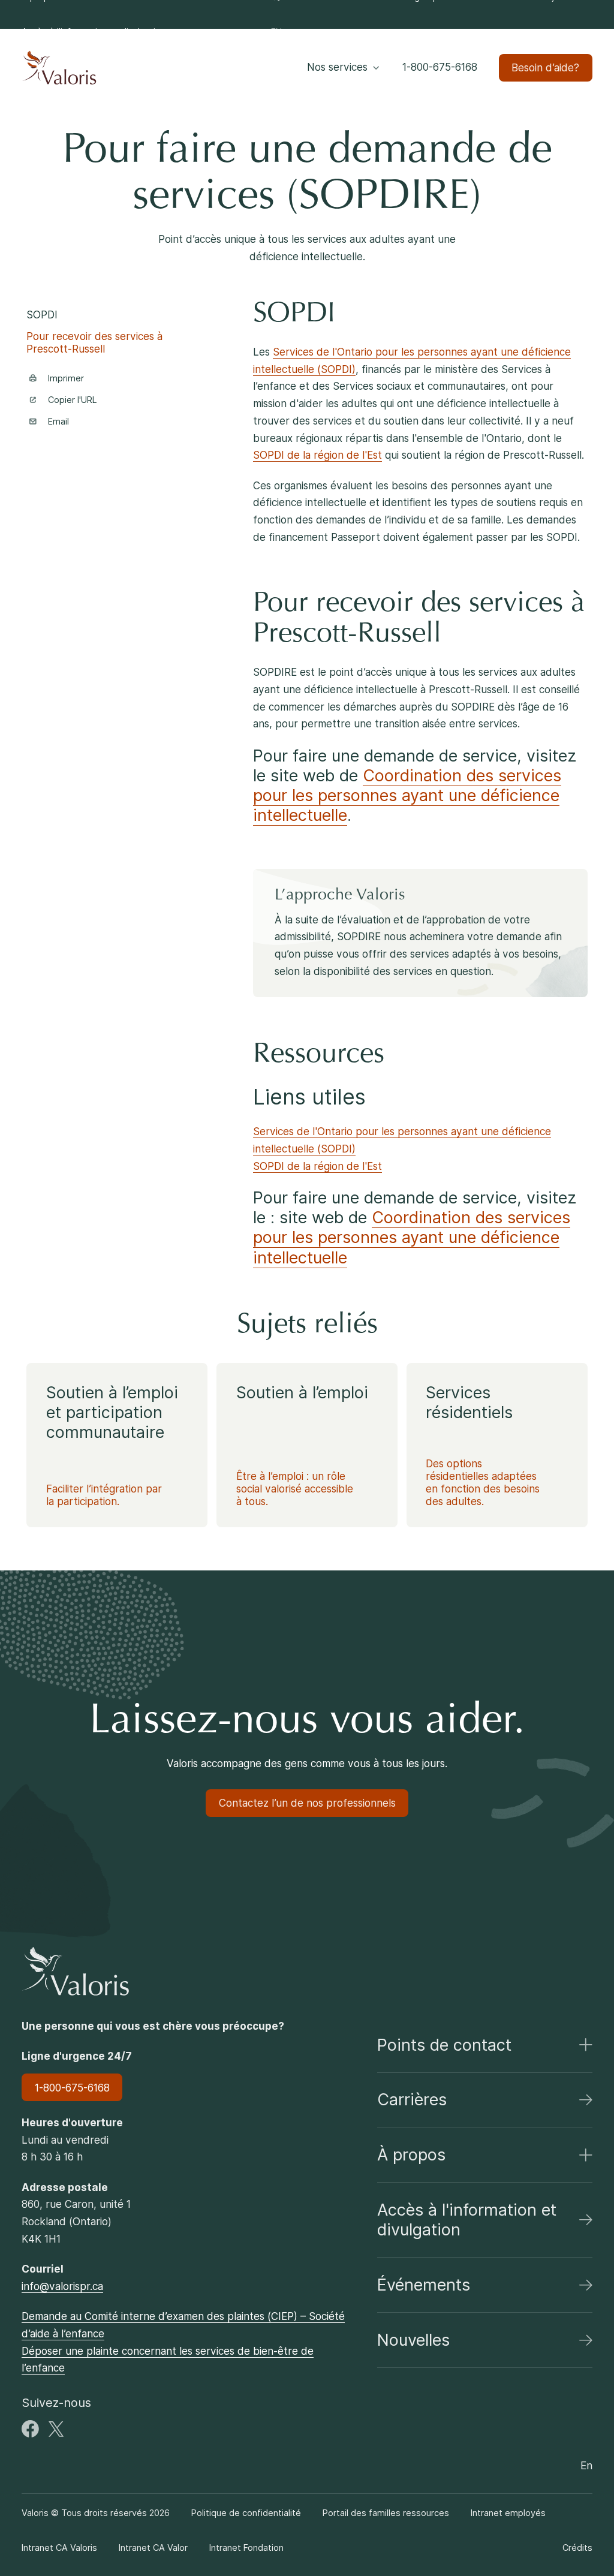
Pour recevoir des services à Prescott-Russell (94, 342)
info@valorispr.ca (62, 2286)
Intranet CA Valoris (59, 2548)
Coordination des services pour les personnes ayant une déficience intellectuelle (407, 795)
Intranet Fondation (246, 2548)
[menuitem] (94, 32)
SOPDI (42, 315)
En (276, 31)
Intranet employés (508, 2513)
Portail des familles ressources (386, 2513)
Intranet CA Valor (153, 2548)
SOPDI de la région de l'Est (317, 455)
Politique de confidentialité (246, 2513)
